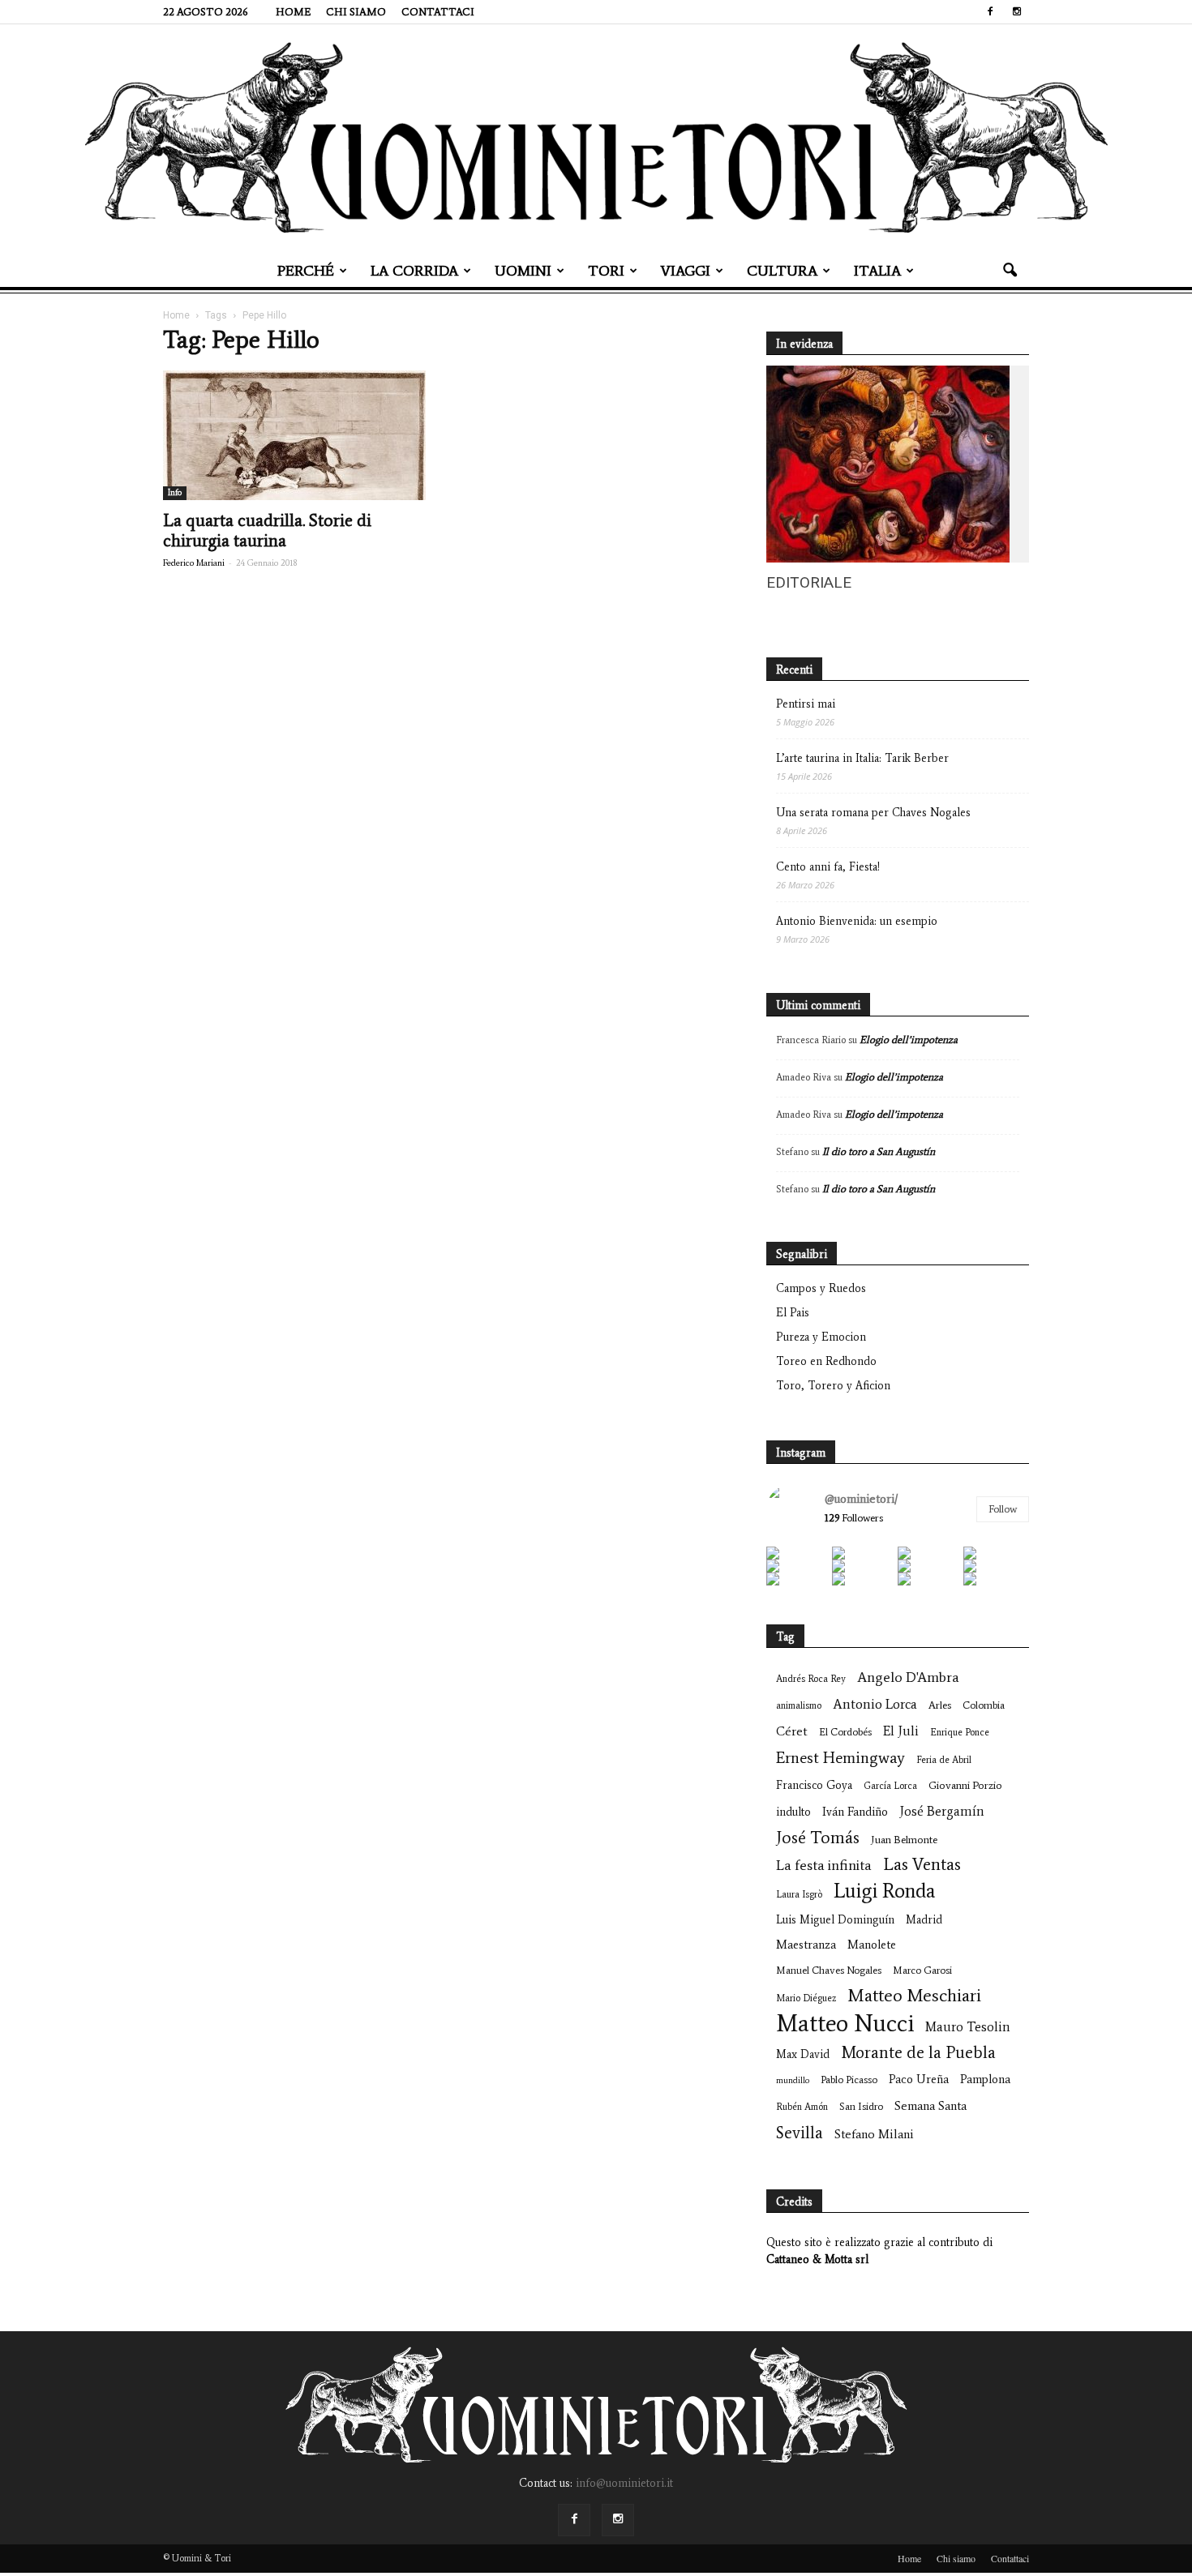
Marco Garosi (922, 1970)
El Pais (793, 1313)
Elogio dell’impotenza (909, 1040)
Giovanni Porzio (965, 1785)
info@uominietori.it (624, 2483)
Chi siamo (356, 12)
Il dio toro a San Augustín (879, 1151)
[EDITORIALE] (888, 559)
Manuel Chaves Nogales (829, 1970)
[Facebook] (990, 11)
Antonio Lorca (875, 1704)
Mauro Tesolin (968, 2027)
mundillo (793, 2080)
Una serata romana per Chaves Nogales (873, 813)
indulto (793, 1812)
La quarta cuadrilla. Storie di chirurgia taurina (267, 531)
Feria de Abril (944, 1760)
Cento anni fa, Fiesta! (828, 867)
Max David (803, 2054)
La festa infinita (824, 1866)
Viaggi (686, 271)
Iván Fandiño (855, 1812)
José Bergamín (942, 1811)
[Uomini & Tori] (596, 138)
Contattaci (438, 12)
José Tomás (818, 1837)
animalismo (799, 1705)
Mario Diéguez (806, 1998)
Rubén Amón (802, 2107)
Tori (606, 271)
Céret (792, 1731)
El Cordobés (845, 1732)
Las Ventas (922, 1865)
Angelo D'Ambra (908, 1677)
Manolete (872, 1945)
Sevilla (800, 2132)
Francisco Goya (814, 1785)
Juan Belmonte (904, 1840)
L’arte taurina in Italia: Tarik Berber (862, 758)
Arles (940, 1705)
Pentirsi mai (806, 704)
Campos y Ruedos (821, 1288)
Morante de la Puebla (918, 2052)
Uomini (523, 271)
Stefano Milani (874, 2134)
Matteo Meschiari (914, 1995)
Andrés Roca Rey (811, 1679)
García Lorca (890, 1786)
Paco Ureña (919, 2079)
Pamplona (985, 2079)
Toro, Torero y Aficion (833, 1386)
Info (175, 492)
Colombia (984, 1705)
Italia (877, 271)
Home (293, 12)
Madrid (924, 1920)
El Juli (901, 1731)
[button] (1010, 271)
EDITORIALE (809, 582)
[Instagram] (1017, 11)
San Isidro (861, 2106)
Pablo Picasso (849, 2080)
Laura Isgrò (799, 1894)
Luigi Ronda (884, 1891)
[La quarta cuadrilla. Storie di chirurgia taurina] (294, 435)
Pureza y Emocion (821, 1337)
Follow (1003, 1509)
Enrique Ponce (960, 1732)
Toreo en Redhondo (826, 1361)
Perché (306, 271)
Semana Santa (930, 2105)
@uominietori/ (861, 1499)
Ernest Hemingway (840, 1758)
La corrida (414, 271)
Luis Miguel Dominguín (835, 1920)
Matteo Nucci (845, 2024)
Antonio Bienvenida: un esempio (857, 921)
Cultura (782, 271)
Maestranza (806, 1945)
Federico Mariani (194, 563)
